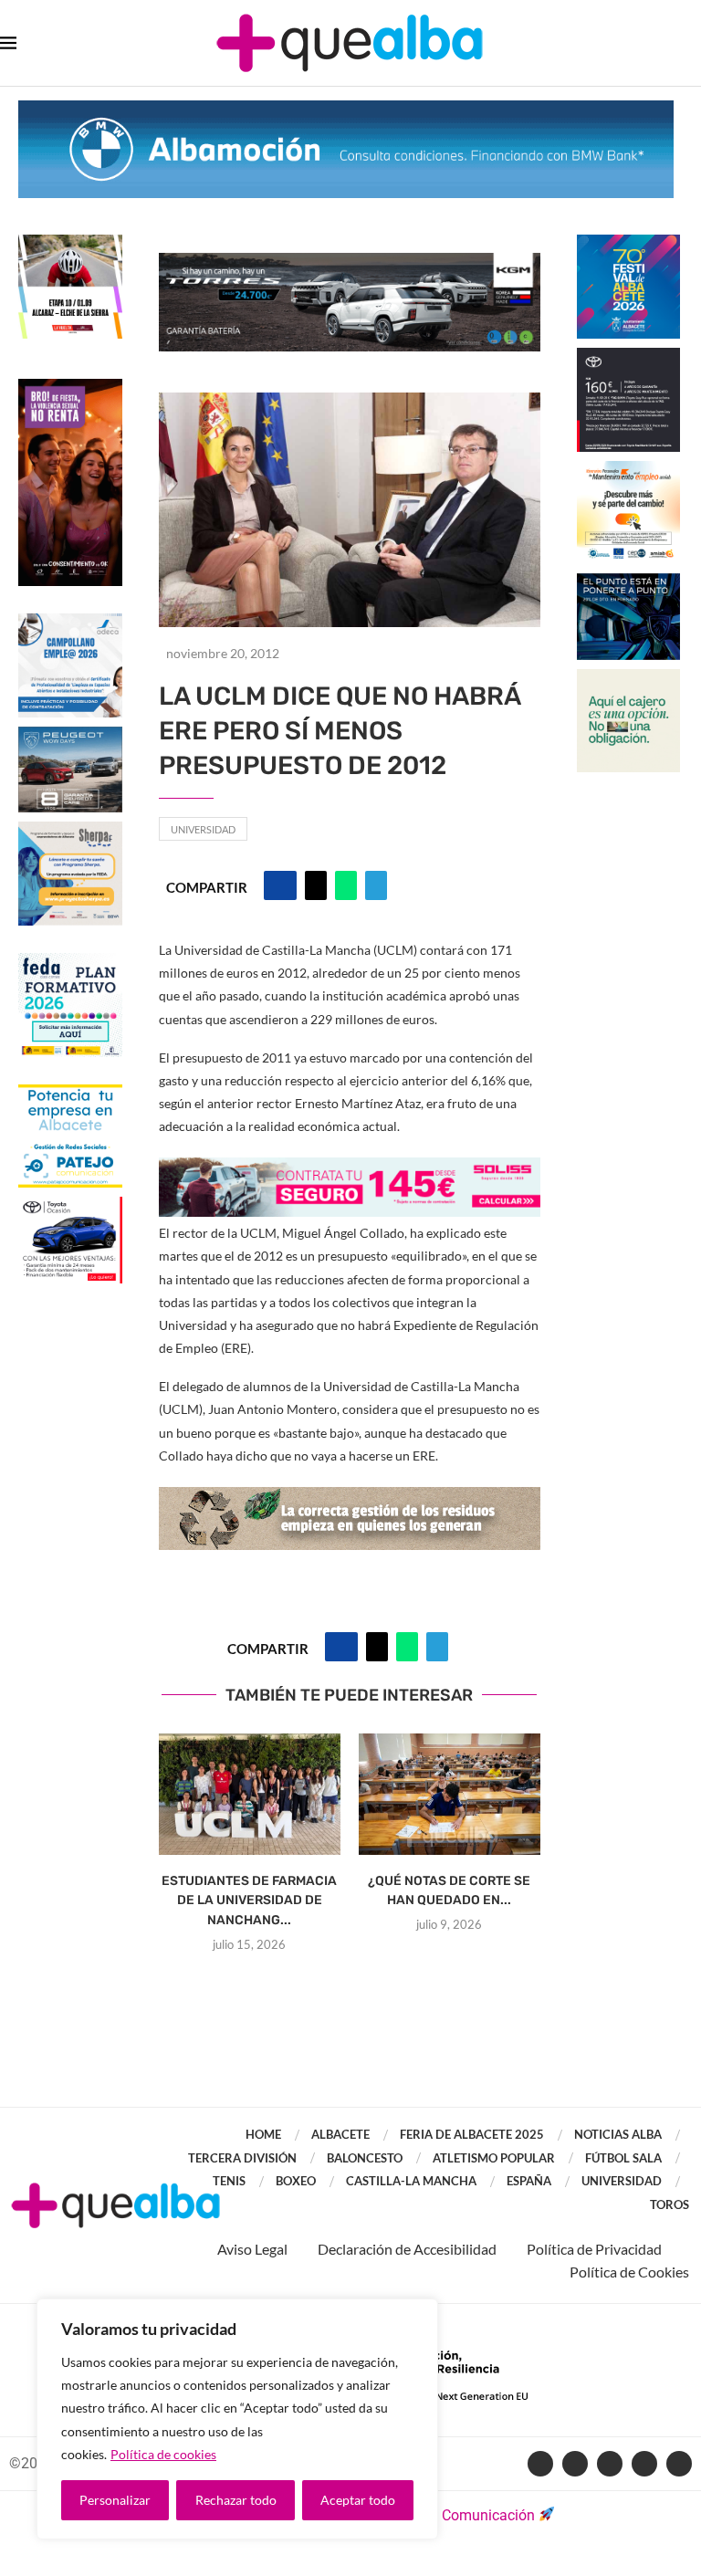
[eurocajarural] (629, 678)
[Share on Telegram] (376, 885)
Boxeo (296, 2181)
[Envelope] (679, 2464)
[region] (237, 2419)
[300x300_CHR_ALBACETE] (629, 356)
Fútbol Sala (623, 2158)
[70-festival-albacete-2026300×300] (629, 243)
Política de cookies (163, 2454)
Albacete (340, 2134)
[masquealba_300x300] (70, 830)
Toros (670, 2204)
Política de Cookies (629, 2272)
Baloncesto (365, 2158)
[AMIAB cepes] (629, 470)
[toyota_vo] (70, 1209)
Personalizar (115, 2500)
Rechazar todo (236, 2500)
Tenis (229, 2181)
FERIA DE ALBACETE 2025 (472, 2134)
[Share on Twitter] (316, 885)
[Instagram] (644, 2464)
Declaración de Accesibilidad (407, 2249)
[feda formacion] (70, 962)
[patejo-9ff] (70, 1093)
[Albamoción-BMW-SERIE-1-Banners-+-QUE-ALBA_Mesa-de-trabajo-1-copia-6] (346, 109)
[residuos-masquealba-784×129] (350, 1499)
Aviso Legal (252, 2249)
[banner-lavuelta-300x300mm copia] (70, 243)
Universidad (203, 829)
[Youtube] (610, 2464)
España (529, 2181)
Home (263, 2134)
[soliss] (350, 1170)
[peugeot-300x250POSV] (629, 582)
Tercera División (242, 2158)
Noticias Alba (618, 2134)
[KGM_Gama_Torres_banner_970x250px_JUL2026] (350, 262)
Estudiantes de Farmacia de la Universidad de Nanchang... (249, 1901)
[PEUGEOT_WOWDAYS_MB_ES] (70, 735)
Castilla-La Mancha (411, 2181)
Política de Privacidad (594, 2249)
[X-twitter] (575, 2464)
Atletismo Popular (494, 2158)
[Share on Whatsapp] (346, 885)
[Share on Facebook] (280, 885)
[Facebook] (540, 2464)
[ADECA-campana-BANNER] (70, 622)
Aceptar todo (358, 2500)
